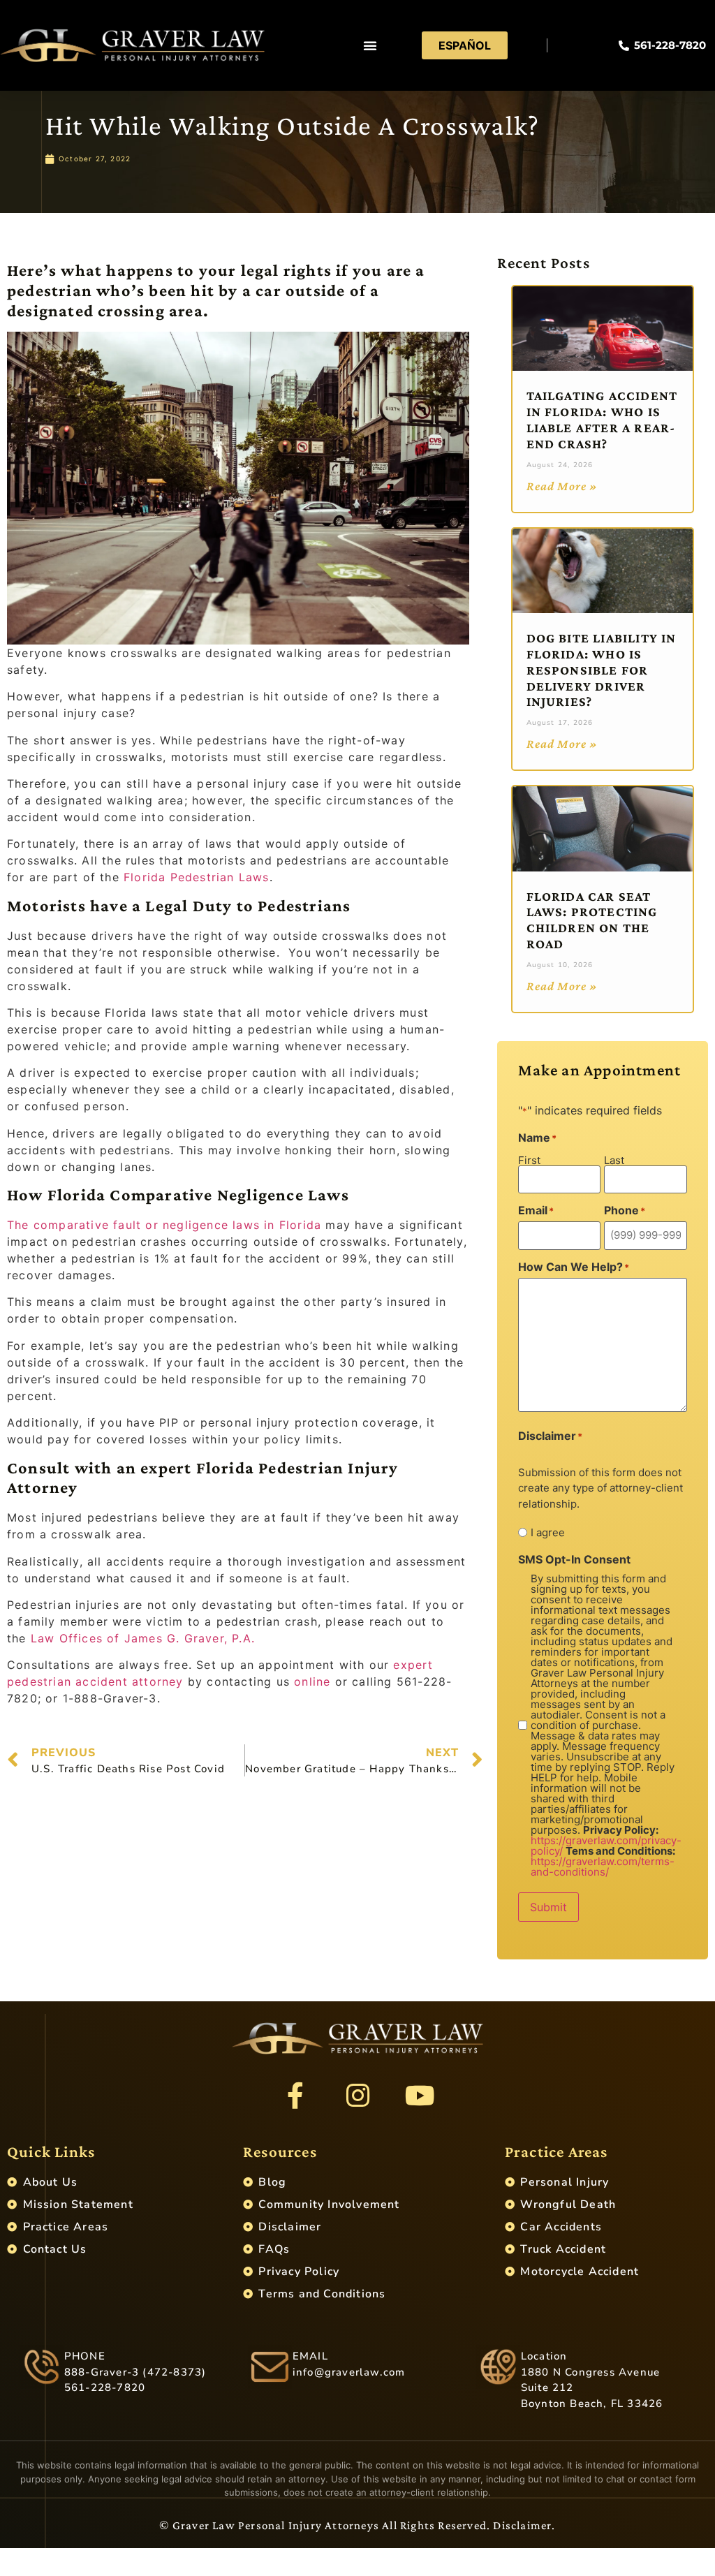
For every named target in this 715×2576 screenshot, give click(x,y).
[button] (370, 45)
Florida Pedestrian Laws (197, 877)
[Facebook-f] (295, 2096)
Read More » (562, 486)
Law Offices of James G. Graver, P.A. (143, 1638)
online (312, 1681)
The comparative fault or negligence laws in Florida (164, 1225)
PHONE (85, 2356)
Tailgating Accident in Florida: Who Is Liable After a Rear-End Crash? (602, 419)
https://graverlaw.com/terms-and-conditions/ (603, 1867)
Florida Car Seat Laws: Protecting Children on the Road (592, 920)
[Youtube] (420, 2096)
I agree (548, 1532)
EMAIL (310, 2356)
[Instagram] (357, 2096)
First (529, 1160)
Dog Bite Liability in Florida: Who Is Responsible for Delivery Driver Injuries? (602, 670)
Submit (548, 1907)
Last (614, 1160)
